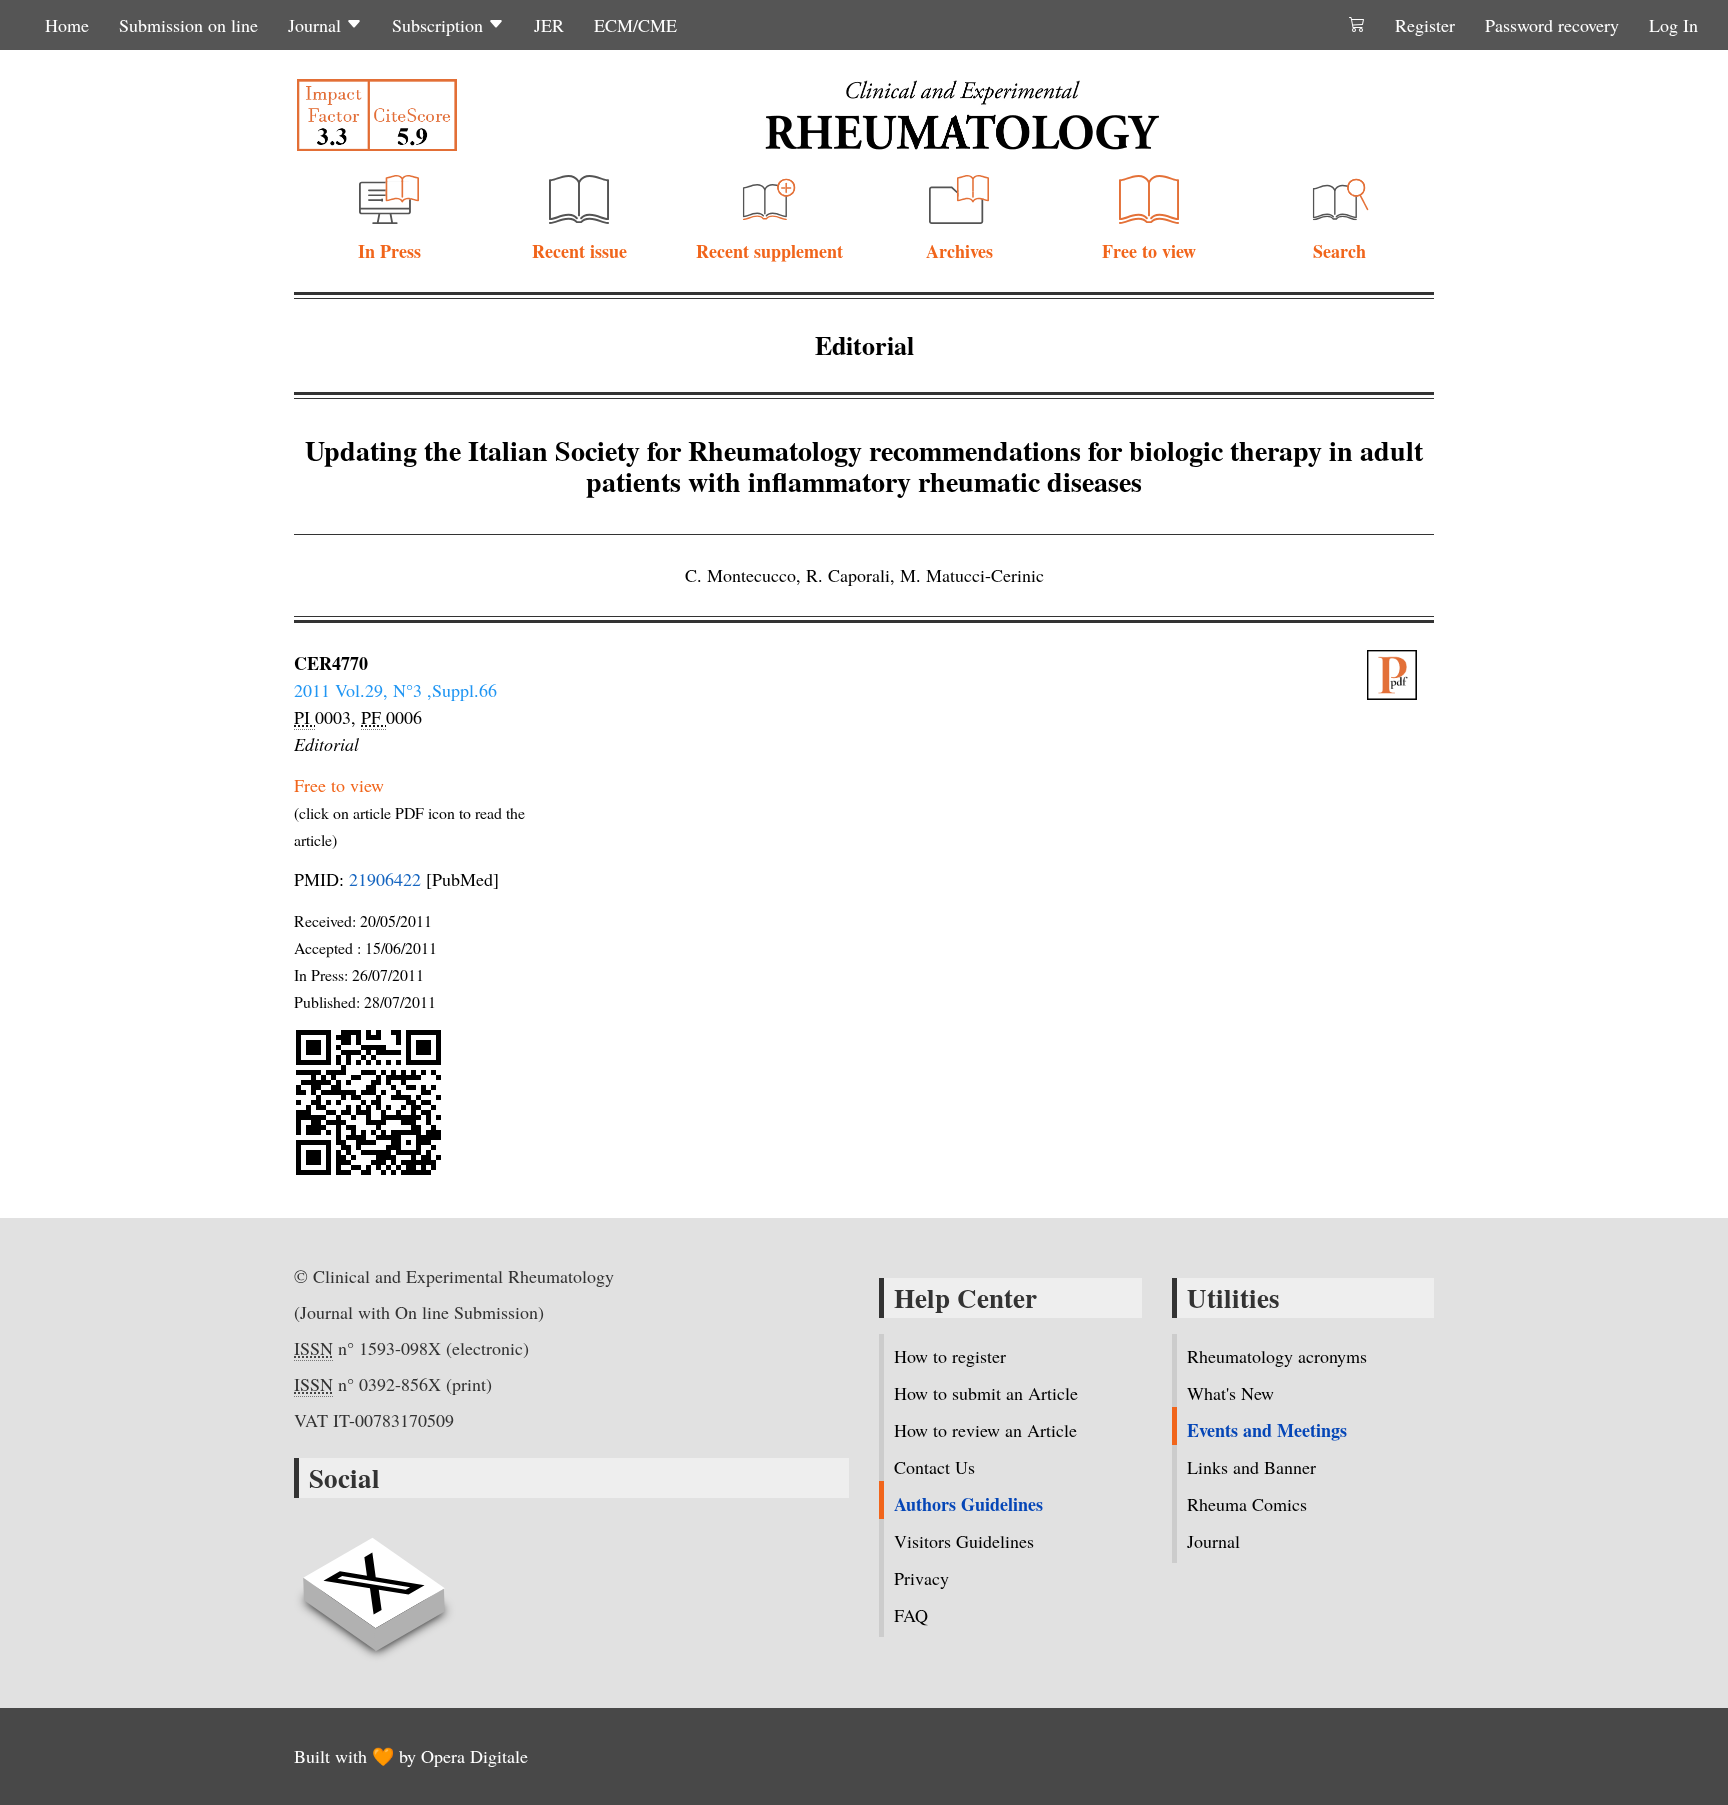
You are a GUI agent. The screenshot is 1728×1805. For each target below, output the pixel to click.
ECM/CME (635, 25)
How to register (950, 1356)
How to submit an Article (986, 1393)
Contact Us (934, 1467)
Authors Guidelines (968, 1504)
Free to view (1149, 251)
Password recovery (1552, 25)
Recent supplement (769, 251)
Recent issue (579, 251)
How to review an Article (985, 1430)
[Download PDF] (1401, 675)
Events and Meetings (1267, 1430)
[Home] (962, 115)
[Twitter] (374, 1583)
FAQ (911, 1615)
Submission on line (188, 25)
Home (67, 25)
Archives (959, 251)
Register (1425, 25)
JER (549, 25)
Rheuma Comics (1247, 1504)
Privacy (921, 1578)
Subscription (440, 25)
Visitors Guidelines (964, 1541)
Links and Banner (1251, 1467)
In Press (389, 251)
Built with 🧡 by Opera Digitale (411, 1756)
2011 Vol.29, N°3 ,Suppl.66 (395, 690)
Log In (1673, 25)
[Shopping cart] (1357, 25)
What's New (1230, 1393)
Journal (317, 25)
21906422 (385, 879)
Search (1339, 251)
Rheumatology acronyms (1277, 1356)
